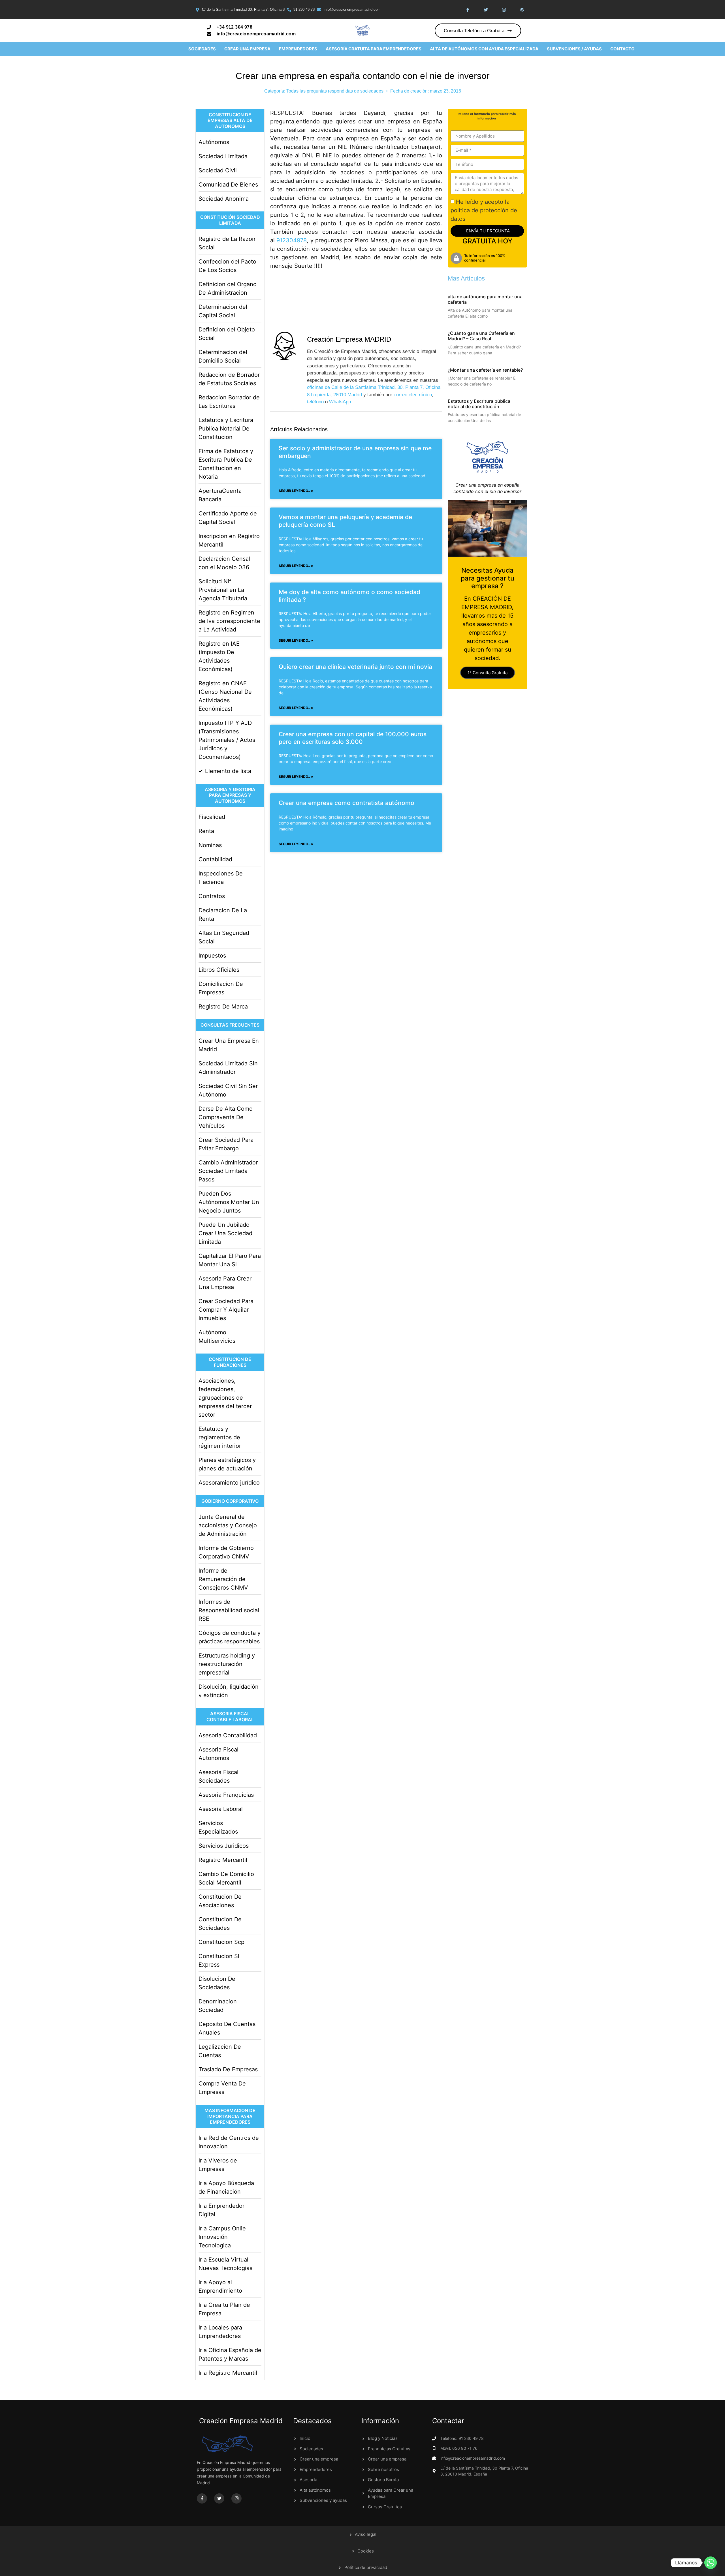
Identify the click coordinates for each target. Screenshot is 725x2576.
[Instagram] (504, 10)
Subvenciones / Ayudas (574, 49)
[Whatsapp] (711, 2563)
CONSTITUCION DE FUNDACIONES (230, 1362)
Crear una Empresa (247, 49)
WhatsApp (340, 402)
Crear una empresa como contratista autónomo (346, 803)
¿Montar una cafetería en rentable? (485, 370)
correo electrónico (413, 395)
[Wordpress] (522, 10)
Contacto (622, 49)
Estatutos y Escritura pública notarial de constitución (479, 404)
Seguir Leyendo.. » (296, 491)
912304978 (292, 240)
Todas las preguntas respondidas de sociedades (335, 91)
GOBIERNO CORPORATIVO (230, 1501)
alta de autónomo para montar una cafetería (485, 299)
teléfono (315, 402)
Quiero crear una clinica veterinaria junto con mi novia (355, 667)
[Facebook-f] (468, 10)
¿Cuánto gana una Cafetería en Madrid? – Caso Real (481, 336)
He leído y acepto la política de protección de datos (484, 210)
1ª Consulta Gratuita (488, 673)
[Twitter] (486, 10)
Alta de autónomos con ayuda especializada (484, 49)
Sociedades (202, 49)
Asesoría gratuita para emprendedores (374, 49)
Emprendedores (298, 49)
